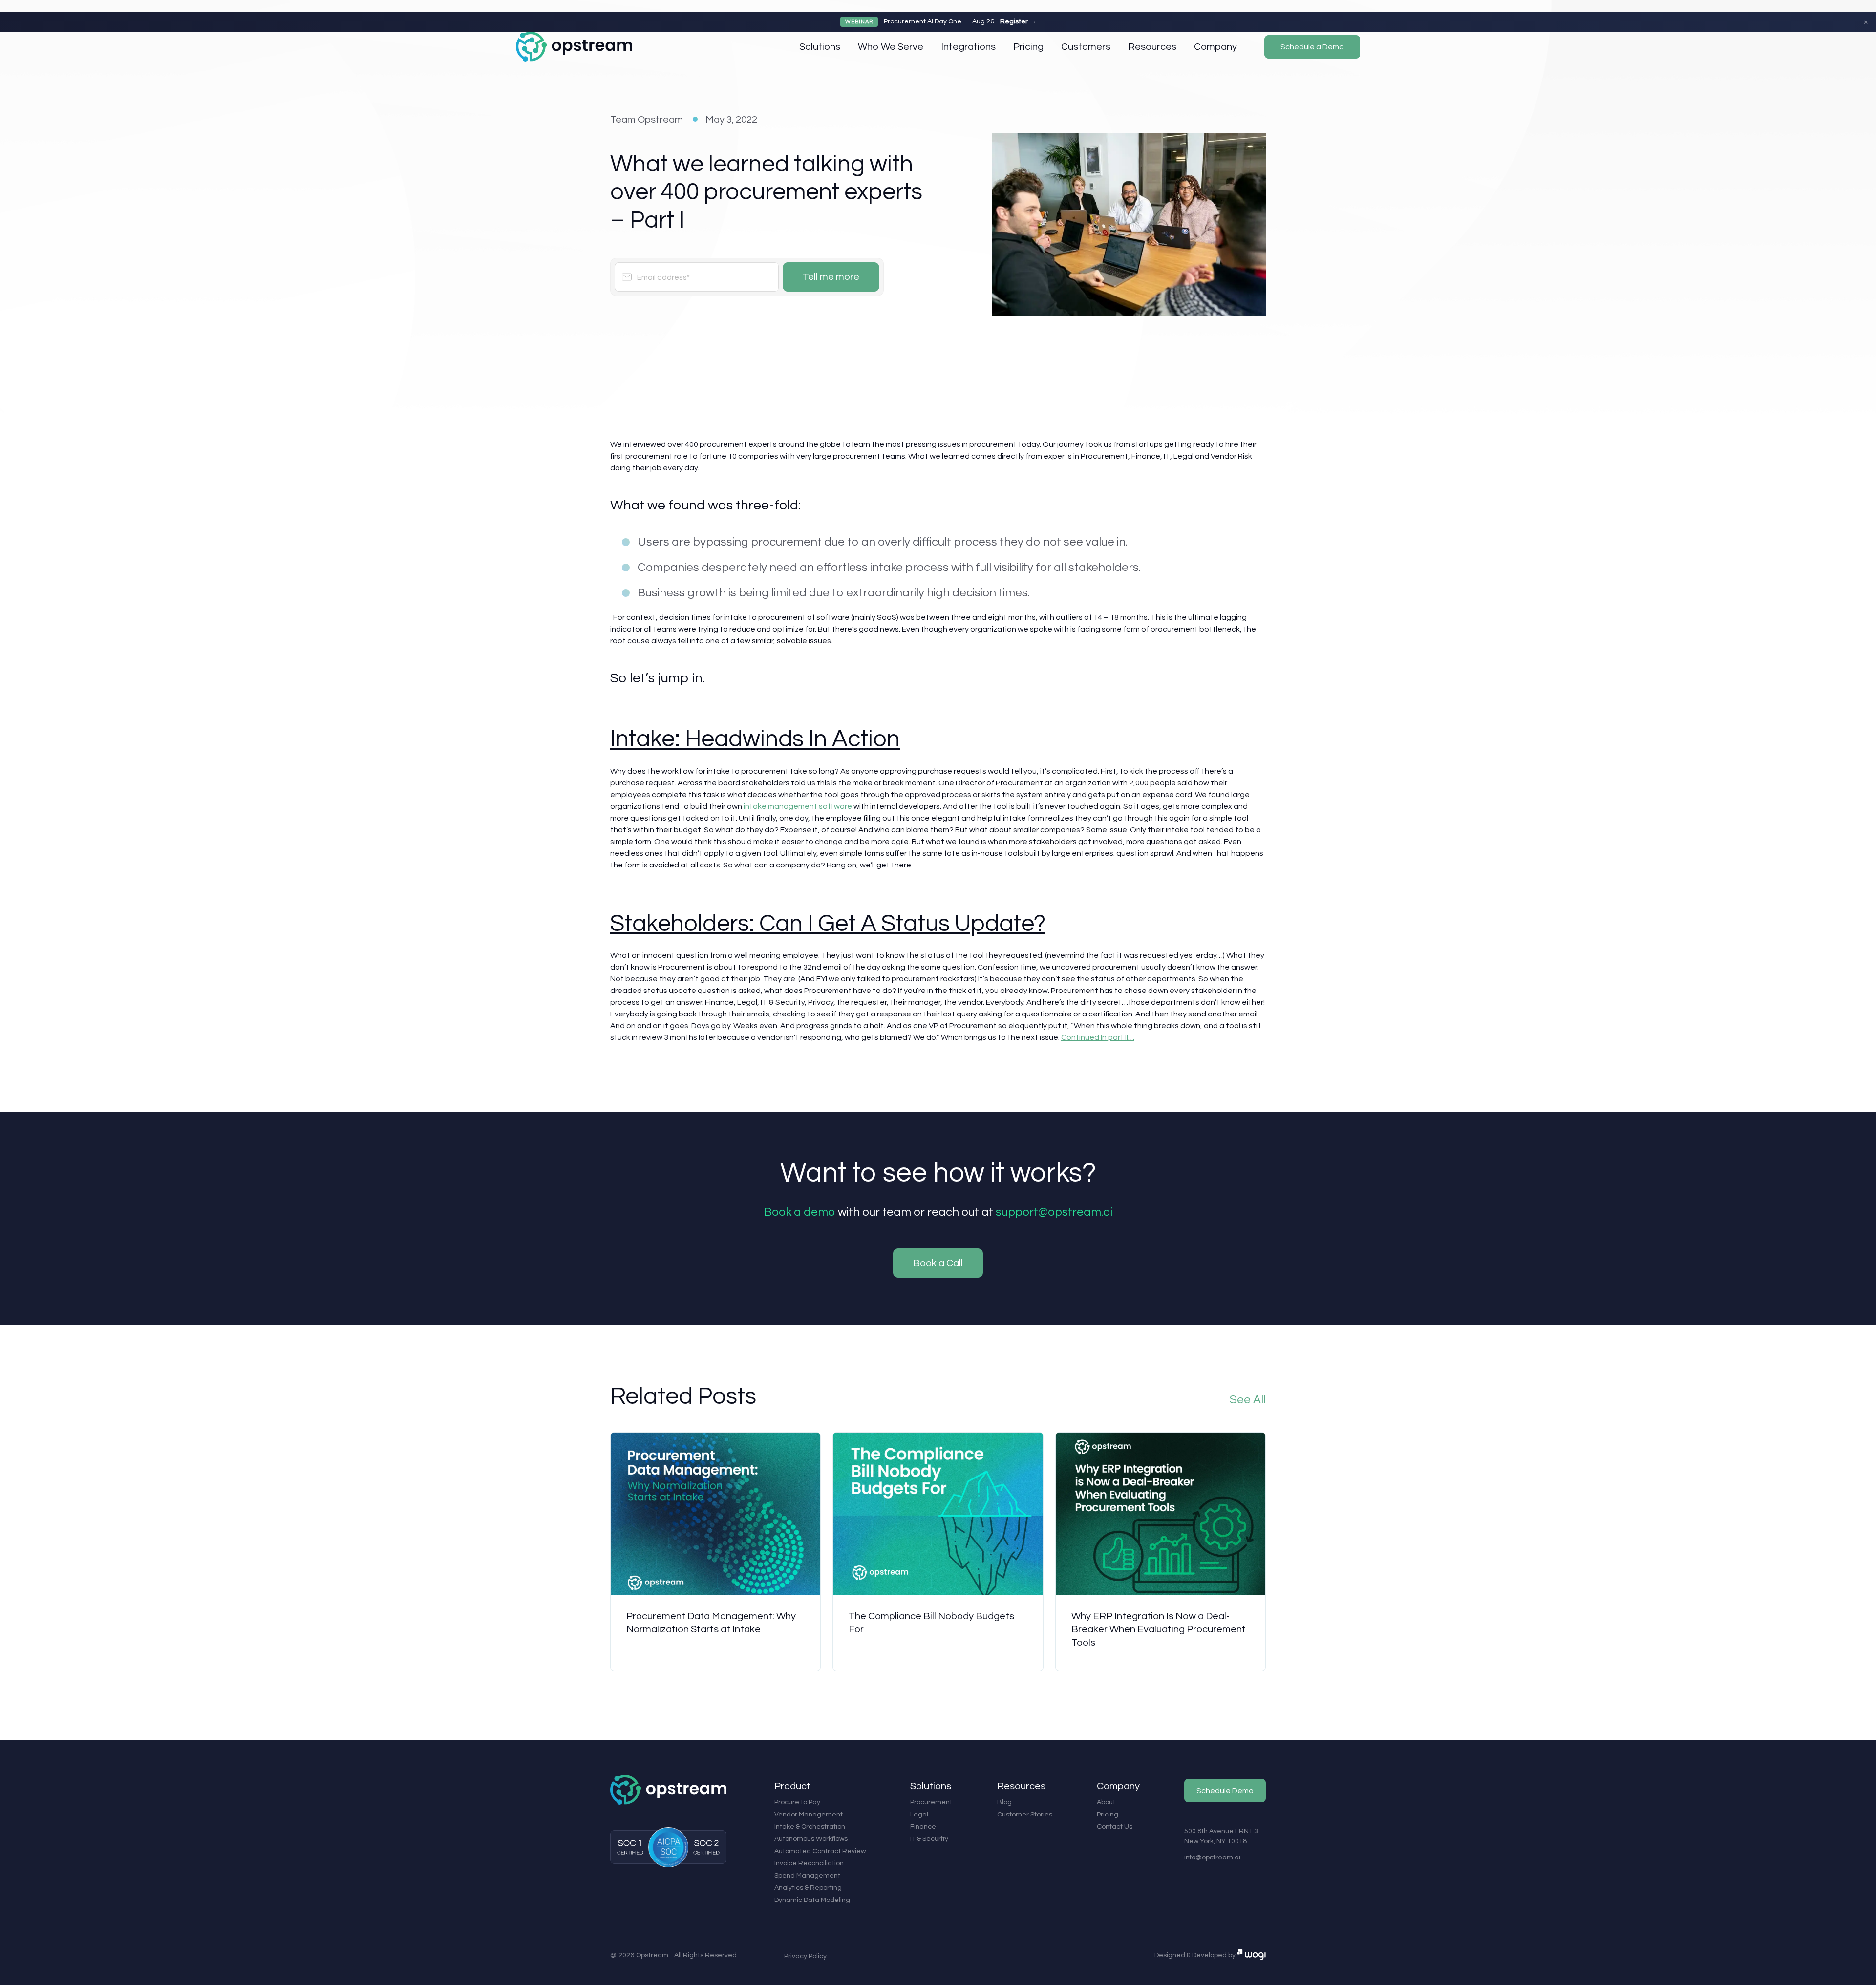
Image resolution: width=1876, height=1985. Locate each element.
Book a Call (938, 1263)
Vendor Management (809, 1815)
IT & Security (929, 1839)
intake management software (798, 806)
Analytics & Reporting (808, 1888)
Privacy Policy (805, 1956)
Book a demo (800, 1212)
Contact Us (1115, 1827)
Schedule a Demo (1312, 47)
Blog (1004, 1802)
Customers (1086, 47)
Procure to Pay (797, 1802)
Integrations (968, 47)
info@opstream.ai (1212, 1858)
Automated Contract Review (820, 1851)
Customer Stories (1025, 1815)
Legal (919, 1815)
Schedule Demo (1225, 1791)
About (1106, 1802)
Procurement (931, 1802)
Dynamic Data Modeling (812, 1900)
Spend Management (807, 1876)
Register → (1018, 21)
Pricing (1028, 47)
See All (1248, 1400)
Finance (923, 1827)
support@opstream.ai (1054, 1212)
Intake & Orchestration (810, 1827)
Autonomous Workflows (811, 1839)
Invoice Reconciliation (809, 1863)
